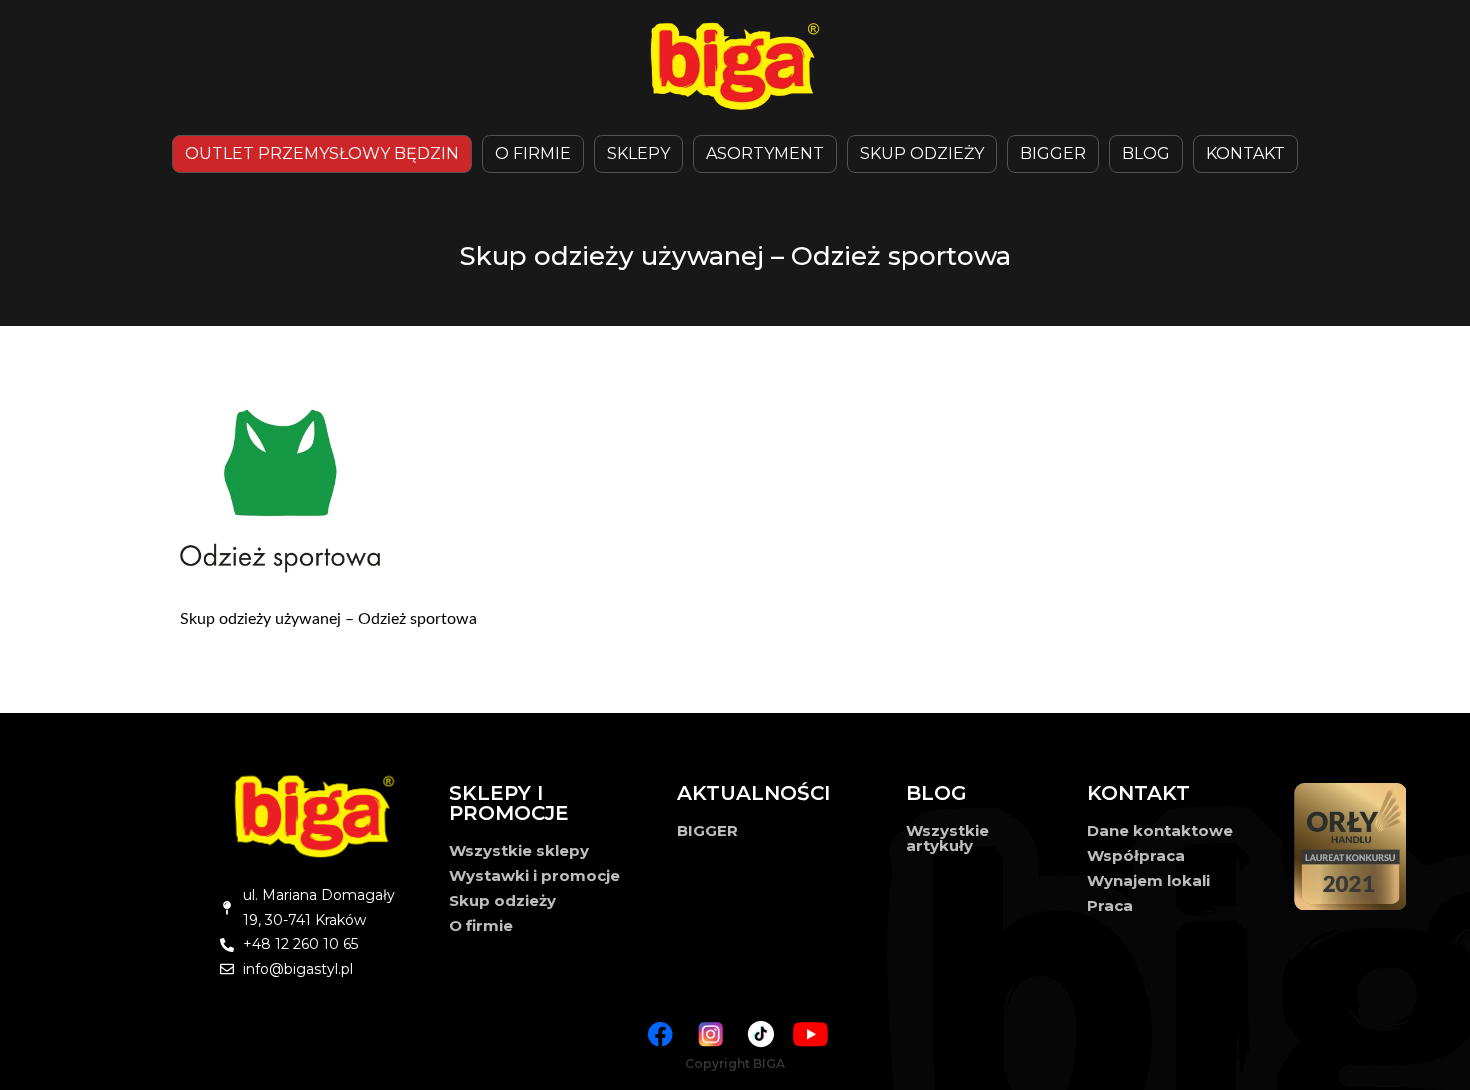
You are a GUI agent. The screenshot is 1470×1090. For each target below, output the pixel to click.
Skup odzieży (922, 153)
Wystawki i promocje (534, 875)
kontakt (1245, 153)
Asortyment (765, 153)
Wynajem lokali (1148, 880)
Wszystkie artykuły (947, 838)
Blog (1146, 153)
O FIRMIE (533, 153)
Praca (1110, 905)
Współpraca (1136, 855)
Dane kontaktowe (1160, 830)
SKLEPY (638, 153)
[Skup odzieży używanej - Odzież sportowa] (750, 487)
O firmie (481, 925)
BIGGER (1053, 153)
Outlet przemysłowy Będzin (322, 153)
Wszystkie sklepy (519, 850)
